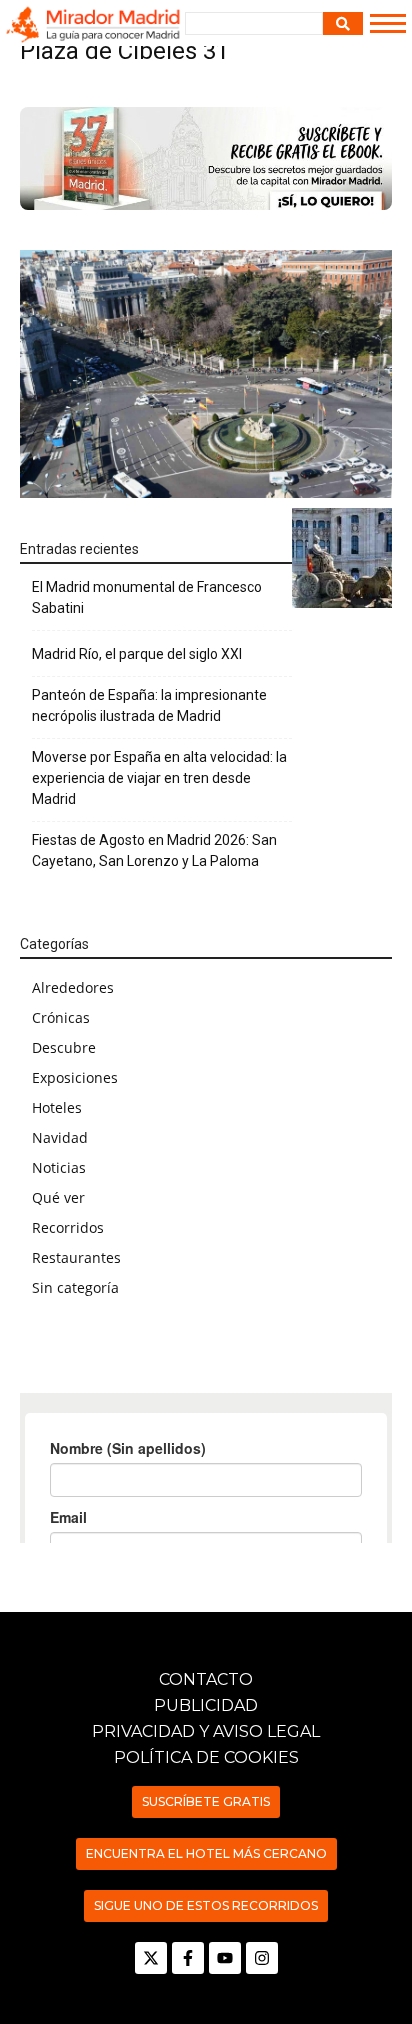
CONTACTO (206, 1679)
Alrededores (73, 987)
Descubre (64, 1047)
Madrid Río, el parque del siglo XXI (137, 654)
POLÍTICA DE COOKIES (206, 1757)
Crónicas (61, 1017)
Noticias (59, 1167)
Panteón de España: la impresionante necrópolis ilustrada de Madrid (149, 705)
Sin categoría (75, 1287)
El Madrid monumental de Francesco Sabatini (147, 597)
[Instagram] (262, 1958)
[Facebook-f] (188, 1958)
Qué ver (58, 1197)
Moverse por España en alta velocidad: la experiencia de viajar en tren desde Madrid (159, 778)
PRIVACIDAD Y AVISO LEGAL (206, 1731)
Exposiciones (75, 1077)
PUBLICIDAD (206, 1705)
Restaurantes (76, 1257)
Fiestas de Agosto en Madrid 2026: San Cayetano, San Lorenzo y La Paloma (154, 850)
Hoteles (57, 1107)
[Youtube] (225, 1958)
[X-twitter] (151, 1958)
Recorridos (68, 1227)
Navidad (60, 1137)
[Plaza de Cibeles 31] (206, 374)
